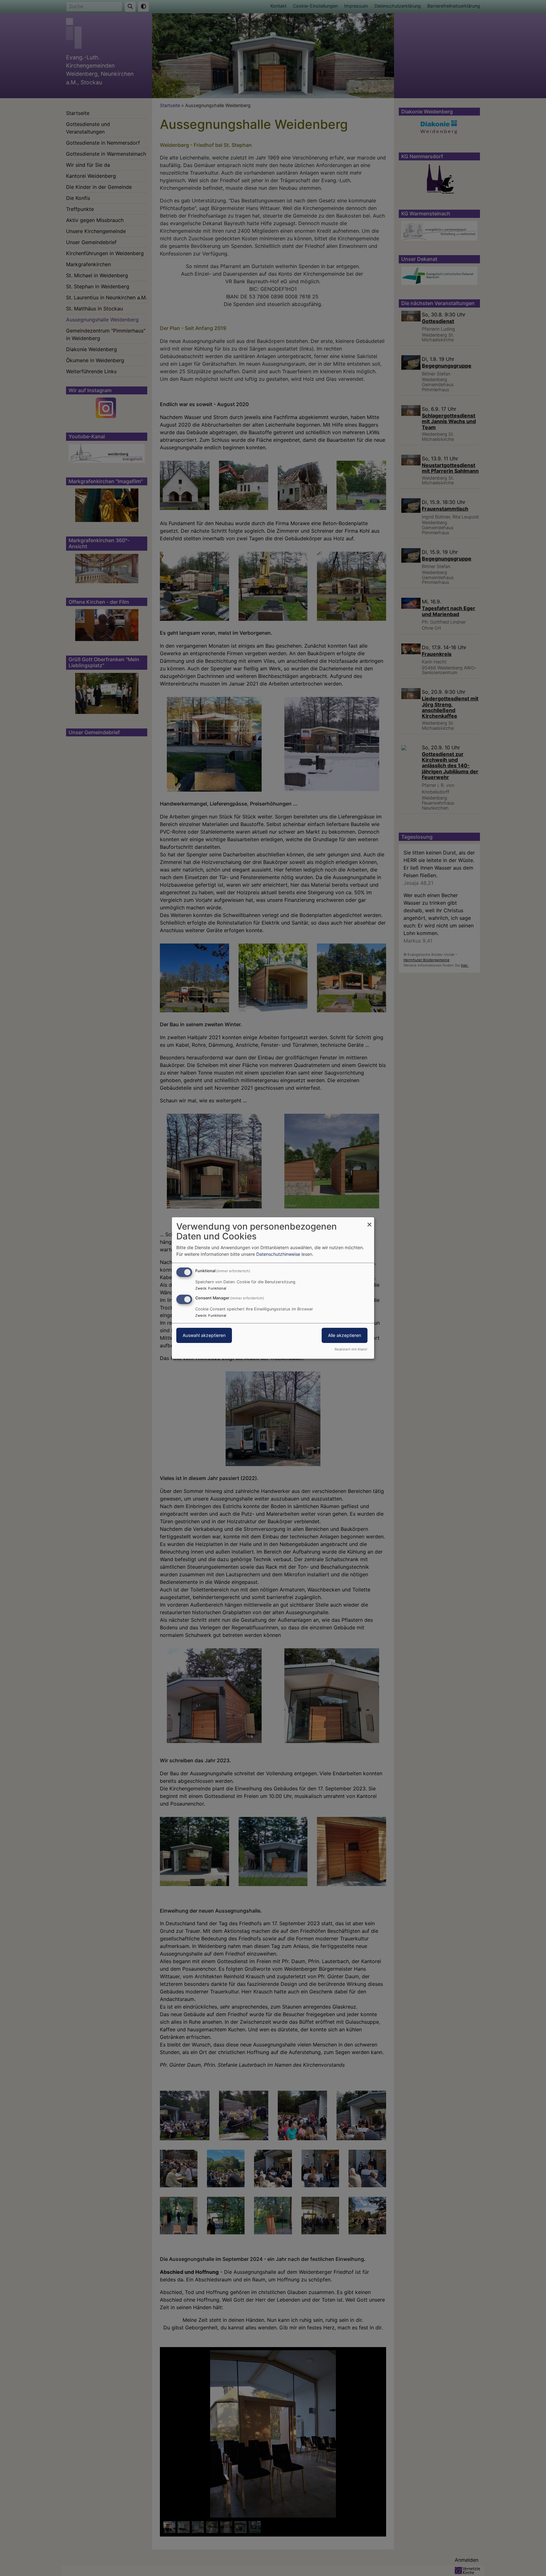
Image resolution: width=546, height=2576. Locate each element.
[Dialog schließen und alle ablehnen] (369, 1221)
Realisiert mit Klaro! (351, 1349)
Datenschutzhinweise (278, 1254)
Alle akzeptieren (345, 1335)
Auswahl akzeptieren (204, 1335)
